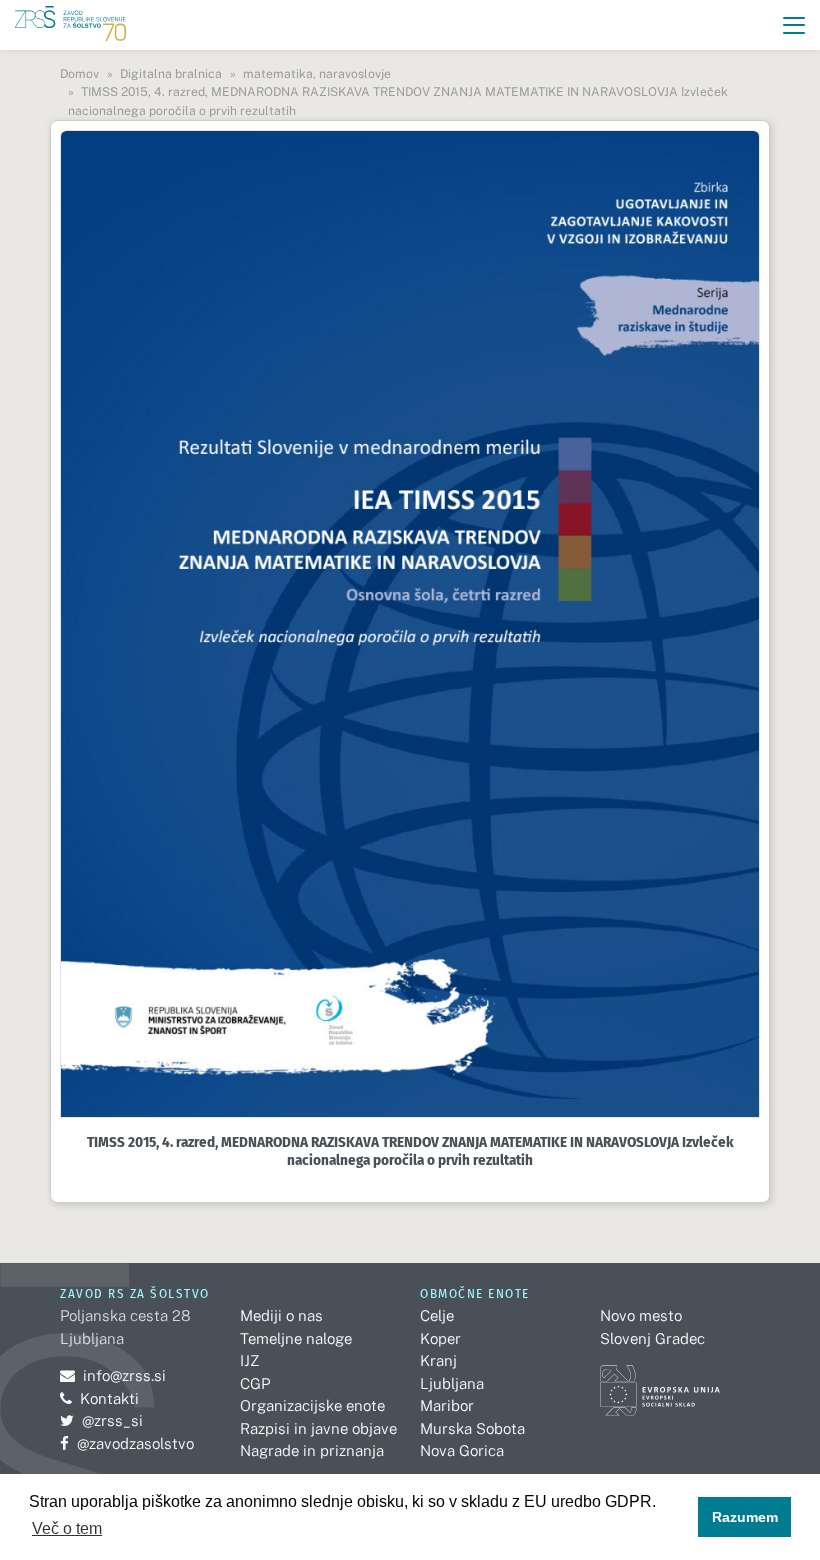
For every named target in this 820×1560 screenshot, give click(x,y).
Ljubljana (452, 1383)
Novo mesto (641, 1315)
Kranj (438, 1360)
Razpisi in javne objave (318, 1428)
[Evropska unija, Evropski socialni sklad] (660, 1381)
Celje (437, 1315)
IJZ (249, 1360)
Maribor (447, 1405)
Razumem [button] (745, 1517)
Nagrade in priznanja (312, 1450)
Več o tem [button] (67, 1528)
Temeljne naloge (296, 1338)
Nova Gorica (462, 1450)
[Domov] (70, 25)
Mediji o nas (281, 1315)
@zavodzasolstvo (127, 1443)
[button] (794, 25)
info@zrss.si (113, 1375)
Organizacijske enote (312, 1405)
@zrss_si (101, 1420)
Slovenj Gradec (652, 1338)
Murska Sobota (472, 1428)
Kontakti (109, 1398)
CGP (255, 1383)
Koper (440, 1338)
